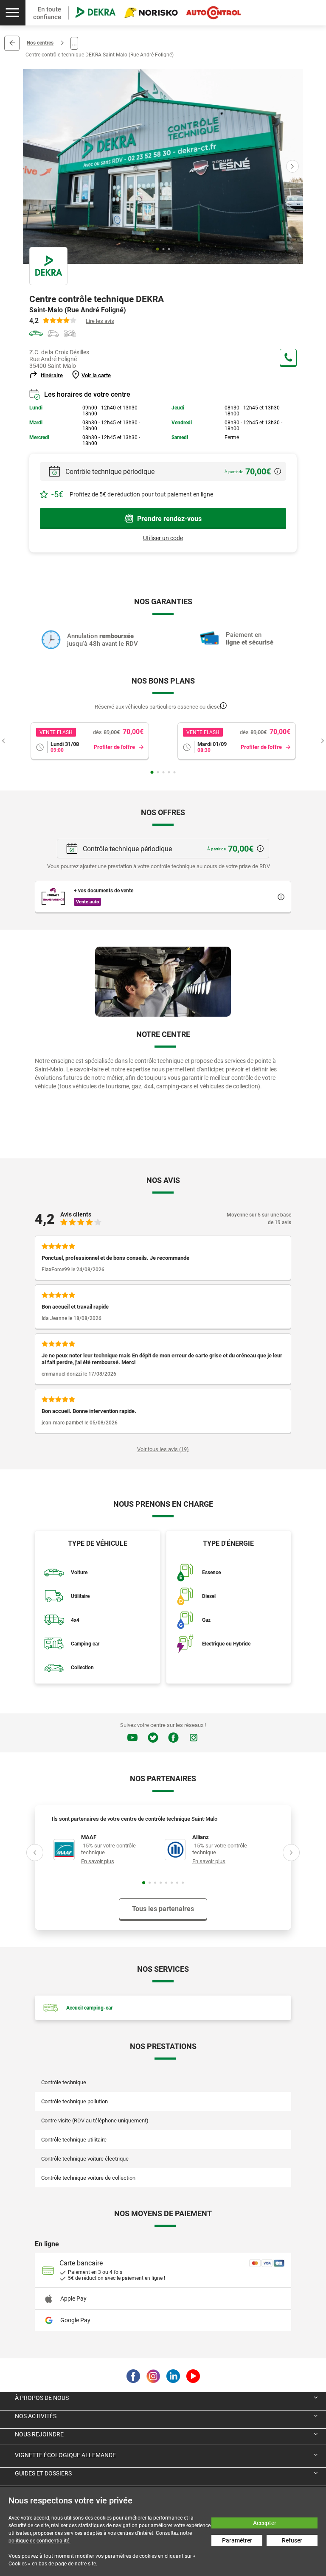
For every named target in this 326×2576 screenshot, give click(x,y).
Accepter (265, 2523)
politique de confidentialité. (39, 2541)
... (74, 43)
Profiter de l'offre (114, 747)
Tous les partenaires (163, 1909)
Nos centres (40, 43)
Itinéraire (52, 375)
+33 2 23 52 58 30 (288, 357)
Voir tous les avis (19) (163, 1449)
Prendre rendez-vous (169, 519)
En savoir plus (98, 1861)
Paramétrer (237, 2540)
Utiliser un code (163, 538)
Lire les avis (100, 321)
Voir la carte (96, 375)
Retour (12, 43)
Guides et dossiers (43, 2473)
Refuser (292, 2540)
